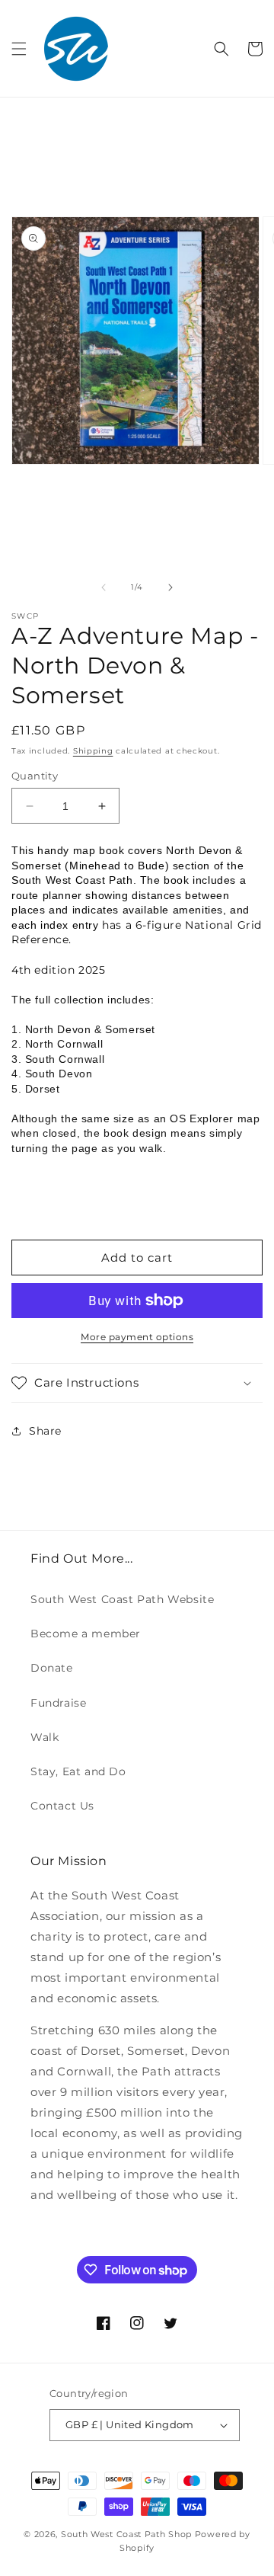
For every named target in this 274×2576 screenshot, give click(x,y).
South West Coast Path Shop (126, 2534)
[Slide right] (170, 587)
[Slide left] (104, 587)
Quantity (35, 776)
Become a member (86, 1634)
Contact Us (62, 1806)
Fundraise (58, 1703)
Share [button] (45, 1431)
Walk (45, 1737)
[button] (19, 49)
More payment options (137, 1337)
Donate (52, 1668)
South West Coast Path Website (122, 1599)
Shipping (93, 751)
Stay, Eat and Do (78, 1771)
